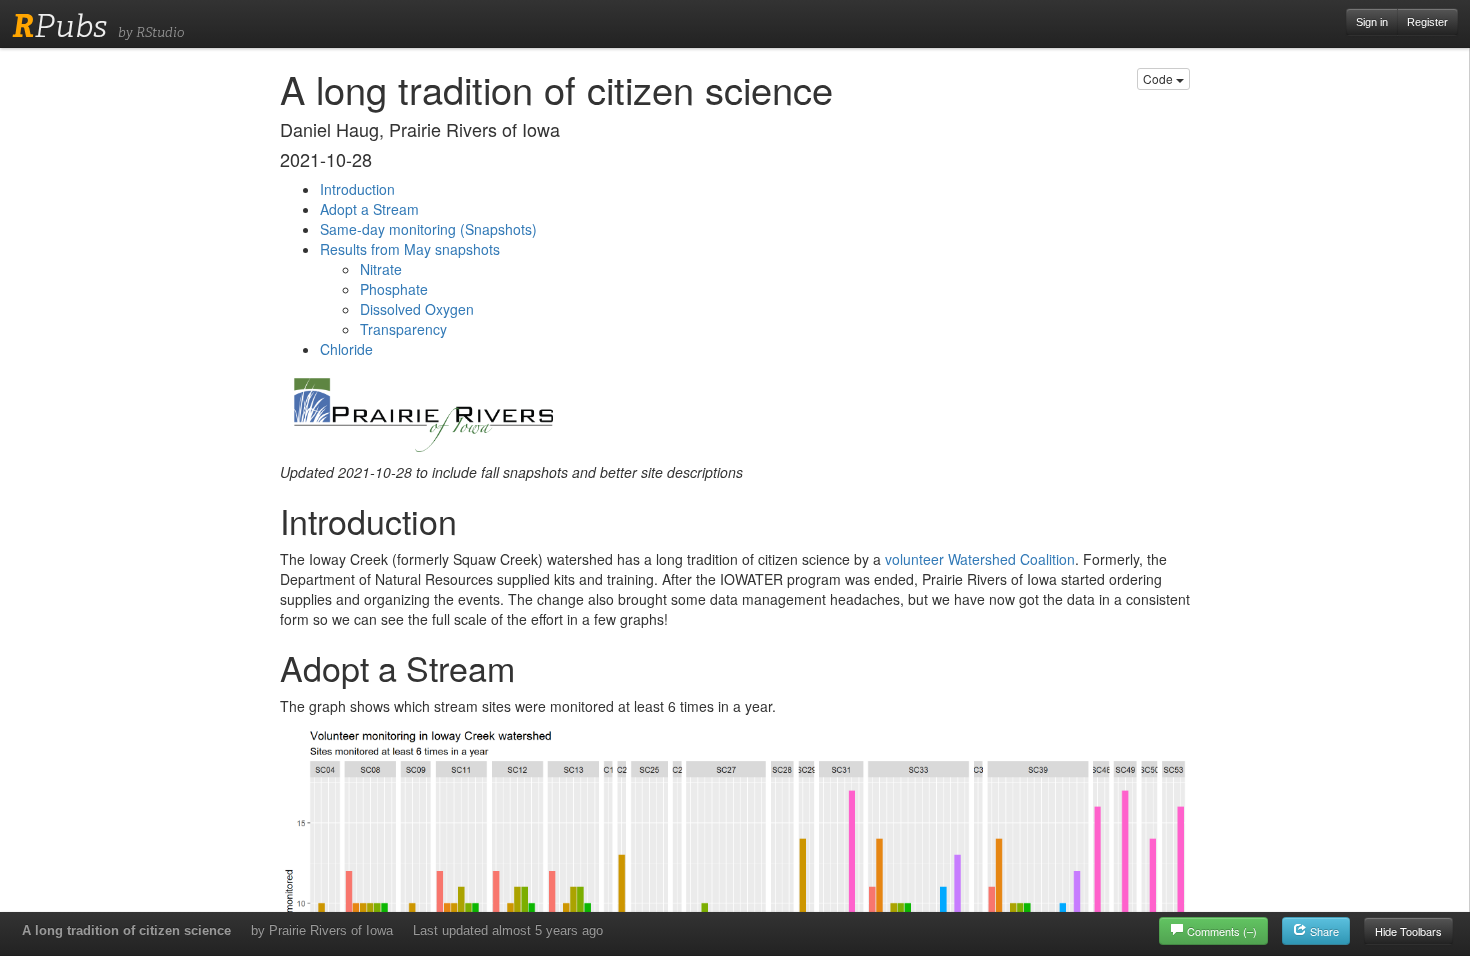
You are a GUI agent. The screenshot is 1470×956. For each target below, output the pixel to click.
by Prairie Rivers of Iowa (322, 930)
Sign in (1372, 22)
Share (1323, 931)
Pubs (59, 26)
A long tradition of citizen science (126, 930)
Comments (1222, 931)
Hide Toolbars (1408, 931)
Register (1427, 22)
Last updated (508, 930)
